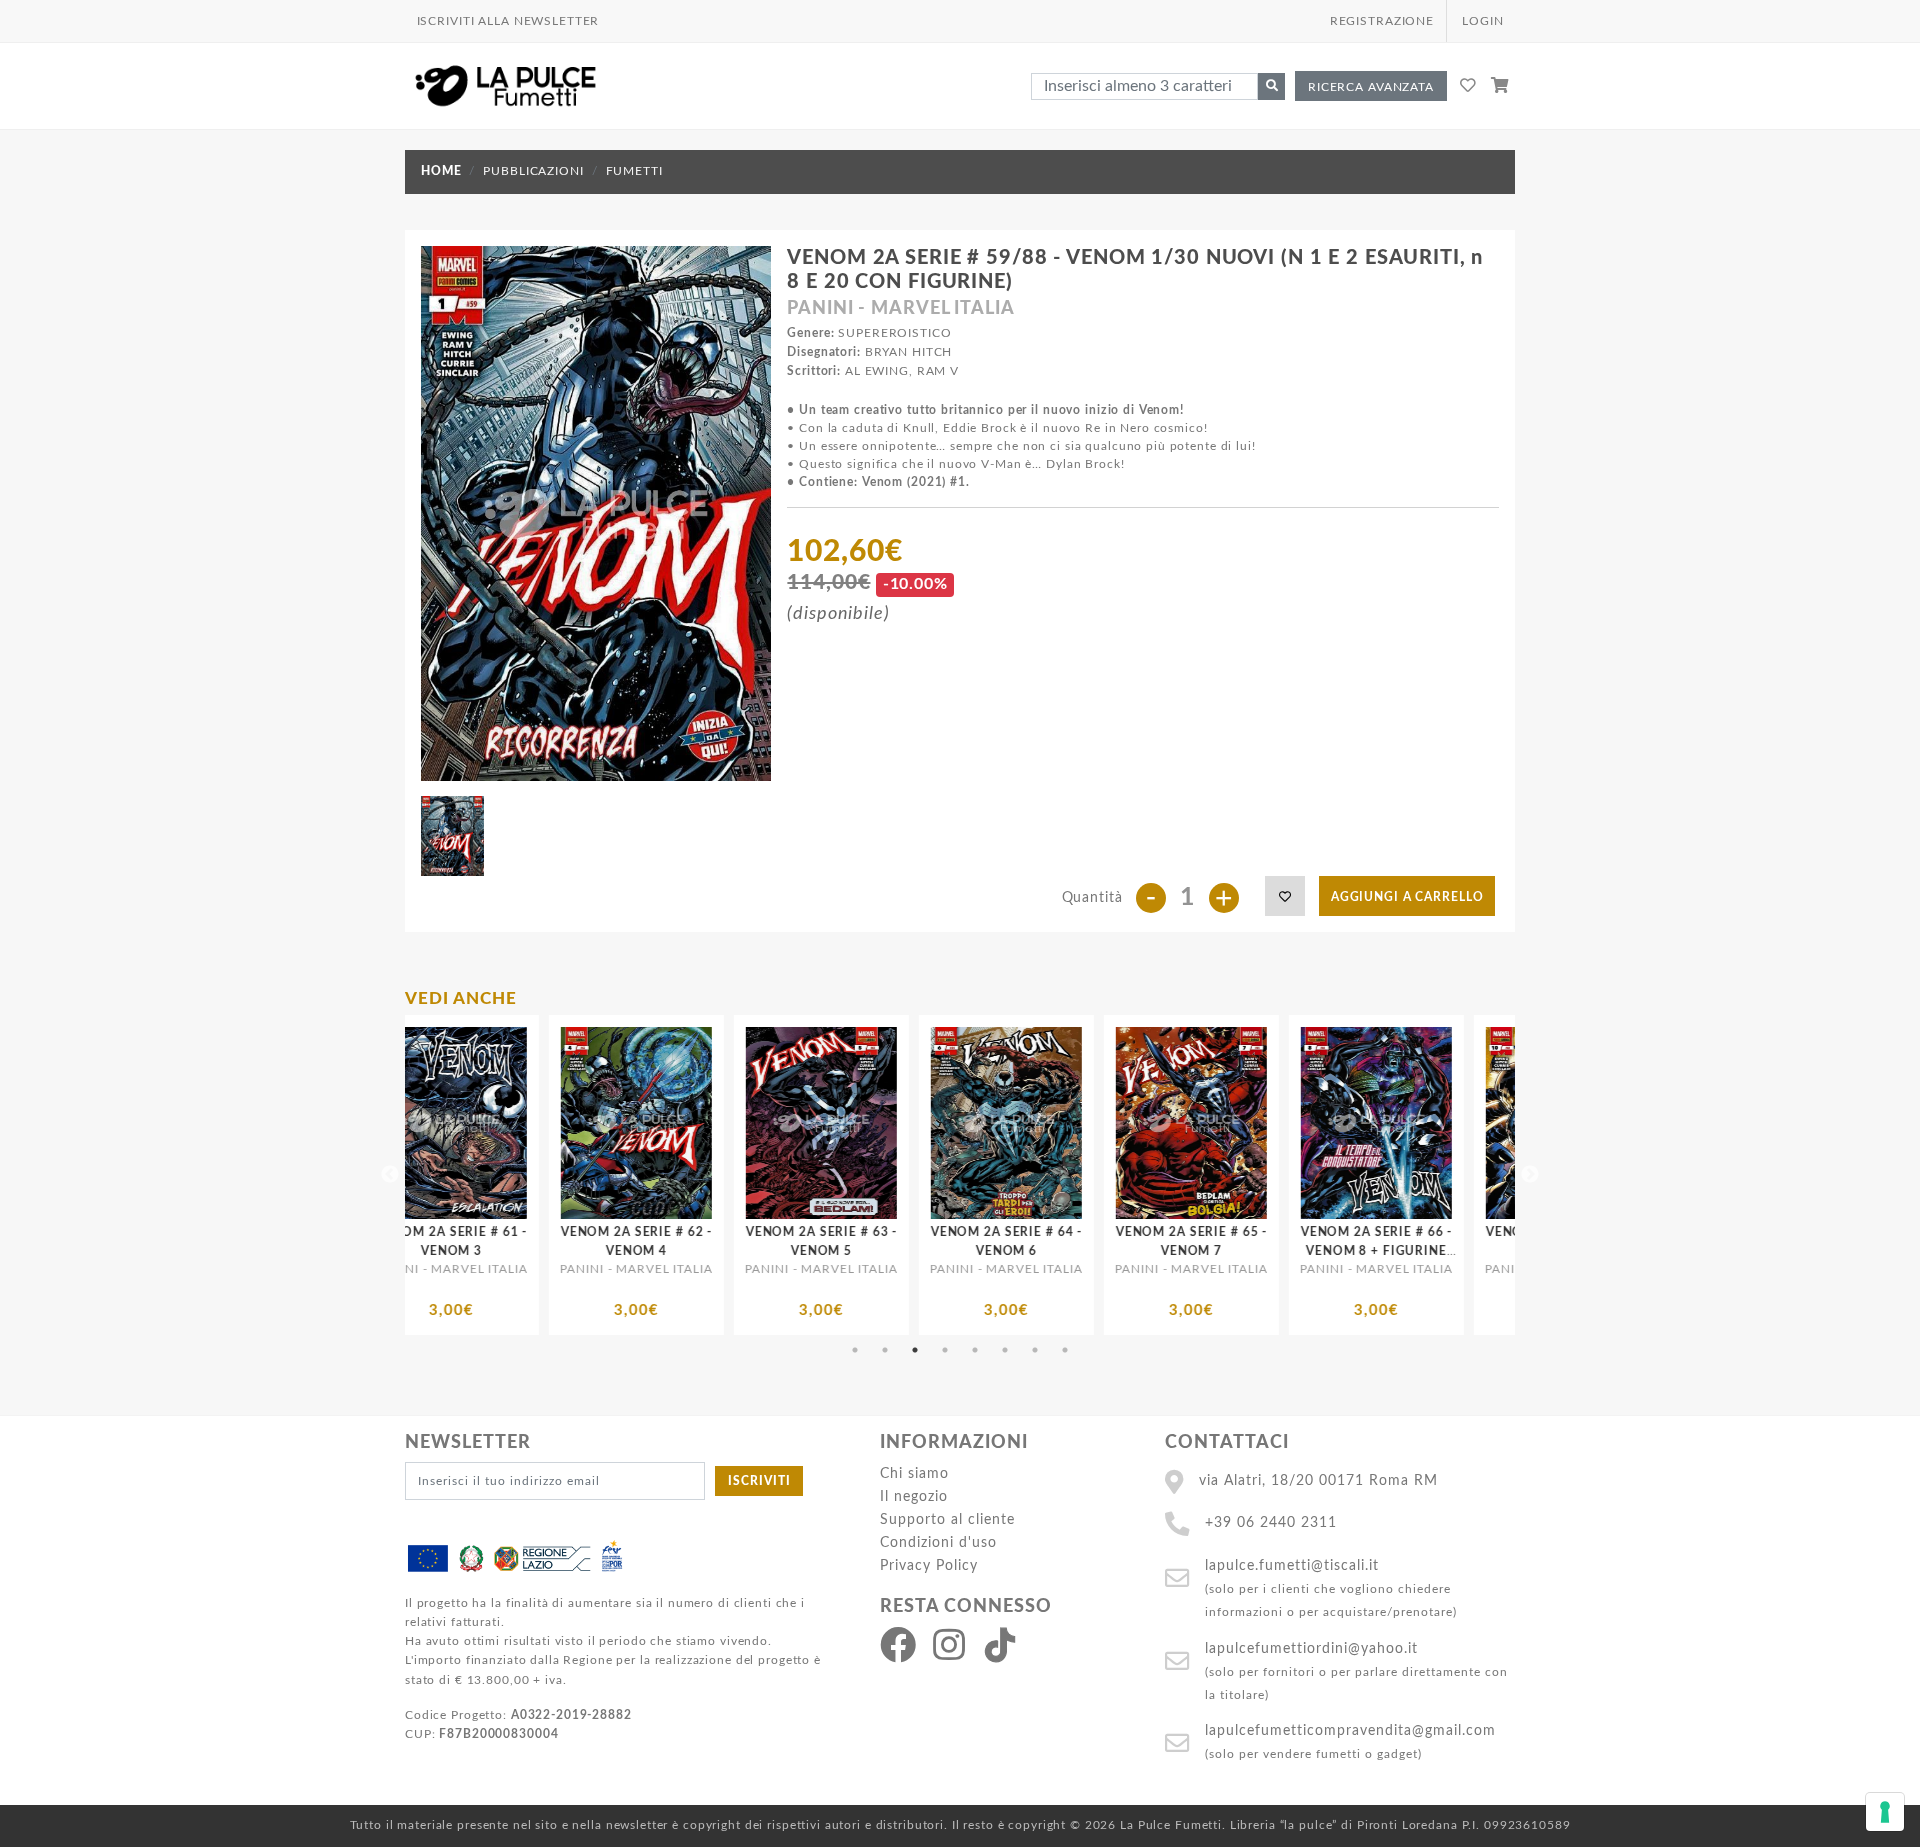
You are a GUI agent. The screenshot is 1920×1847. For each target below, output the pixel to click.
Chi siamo (914, 1473)
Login (1482, 21)
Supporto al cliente (947, 1519)
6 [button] (1005, 1350)
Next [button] (1530, 1175)
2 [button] (885, 1350)
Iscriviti (759, 1481)
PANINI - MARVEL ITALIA (900, 309)
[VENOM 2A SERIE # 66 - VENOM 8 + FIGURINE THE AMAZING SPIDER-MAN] (1089, 1123)
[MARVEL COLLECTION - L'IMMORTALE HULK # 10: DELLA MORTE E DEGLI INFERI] (1459, 1123)
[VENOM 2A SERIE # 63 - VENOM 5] (534, 1123)
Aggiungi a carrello (1407, 897)
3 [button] (915, 1350)
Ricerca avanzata (1371, 87)
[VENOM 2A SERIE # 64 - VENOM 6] (719, 1123)
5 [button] (975, 1350)
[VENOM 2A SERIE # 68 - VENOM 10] (1274, 1123)
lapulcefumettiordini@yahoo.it (1311, 1648)
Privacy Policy (929, 1565)
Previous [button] (390, 1175)
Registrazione (1382, 21)
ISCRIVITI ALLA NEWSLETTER (508, 21)
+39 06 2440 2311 (1271, 1522)
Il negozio (914, 1496)
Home (441, 171)
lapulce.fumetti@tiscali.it (1292, 1565)
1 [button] (855, 1350)
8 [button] (1065, 1350)
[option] (534, 1175)
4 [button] (945, 1350)
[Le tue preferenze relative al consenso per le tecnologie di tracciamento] (1885, 1812)
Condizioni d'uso (938, 1542)
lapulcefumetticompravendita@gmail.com (1350, 1730)
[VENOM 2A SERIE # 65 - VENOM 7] (904, 1123)
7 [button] (1035, 1350)
